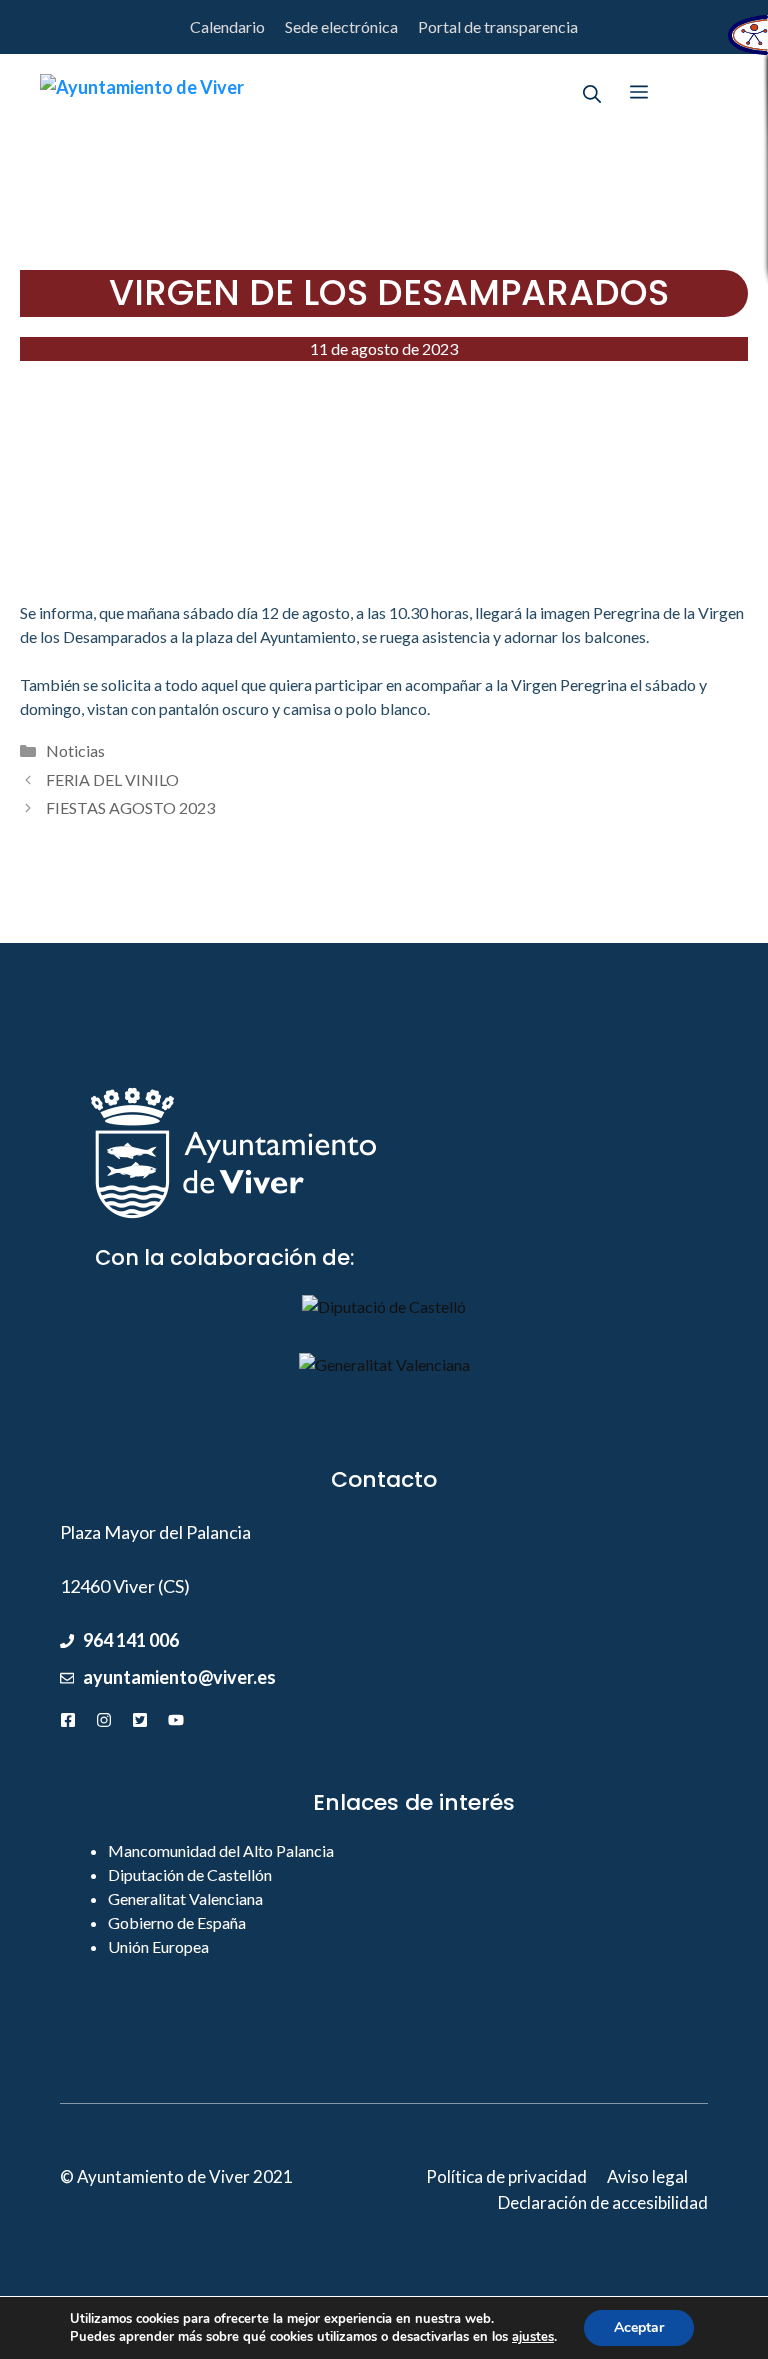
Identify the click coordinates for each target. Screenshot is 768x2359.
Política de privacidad (506, 2176)
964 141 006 (131, 1640)
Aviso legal (647, 2176)
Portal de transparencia (498, 26)
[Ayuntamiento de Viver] (142, 92)
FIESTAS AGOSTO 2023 (130, 807)
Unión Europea (158, 1946)
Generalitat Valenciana (185, 1898)
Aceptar (639, 2327)
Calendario (227, 26)
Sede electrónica (341, 26)
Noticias (75, 750)
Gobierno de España (177, 1922)
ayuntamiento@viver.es (179, 1677)
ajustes (533, 2337)
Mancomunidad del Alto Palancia (221, 1850)
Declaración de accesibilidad (603, 2202)
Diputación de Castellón (190, 1874)
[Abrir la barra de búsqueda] (592, 92)
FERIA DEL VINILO (112, 779)
